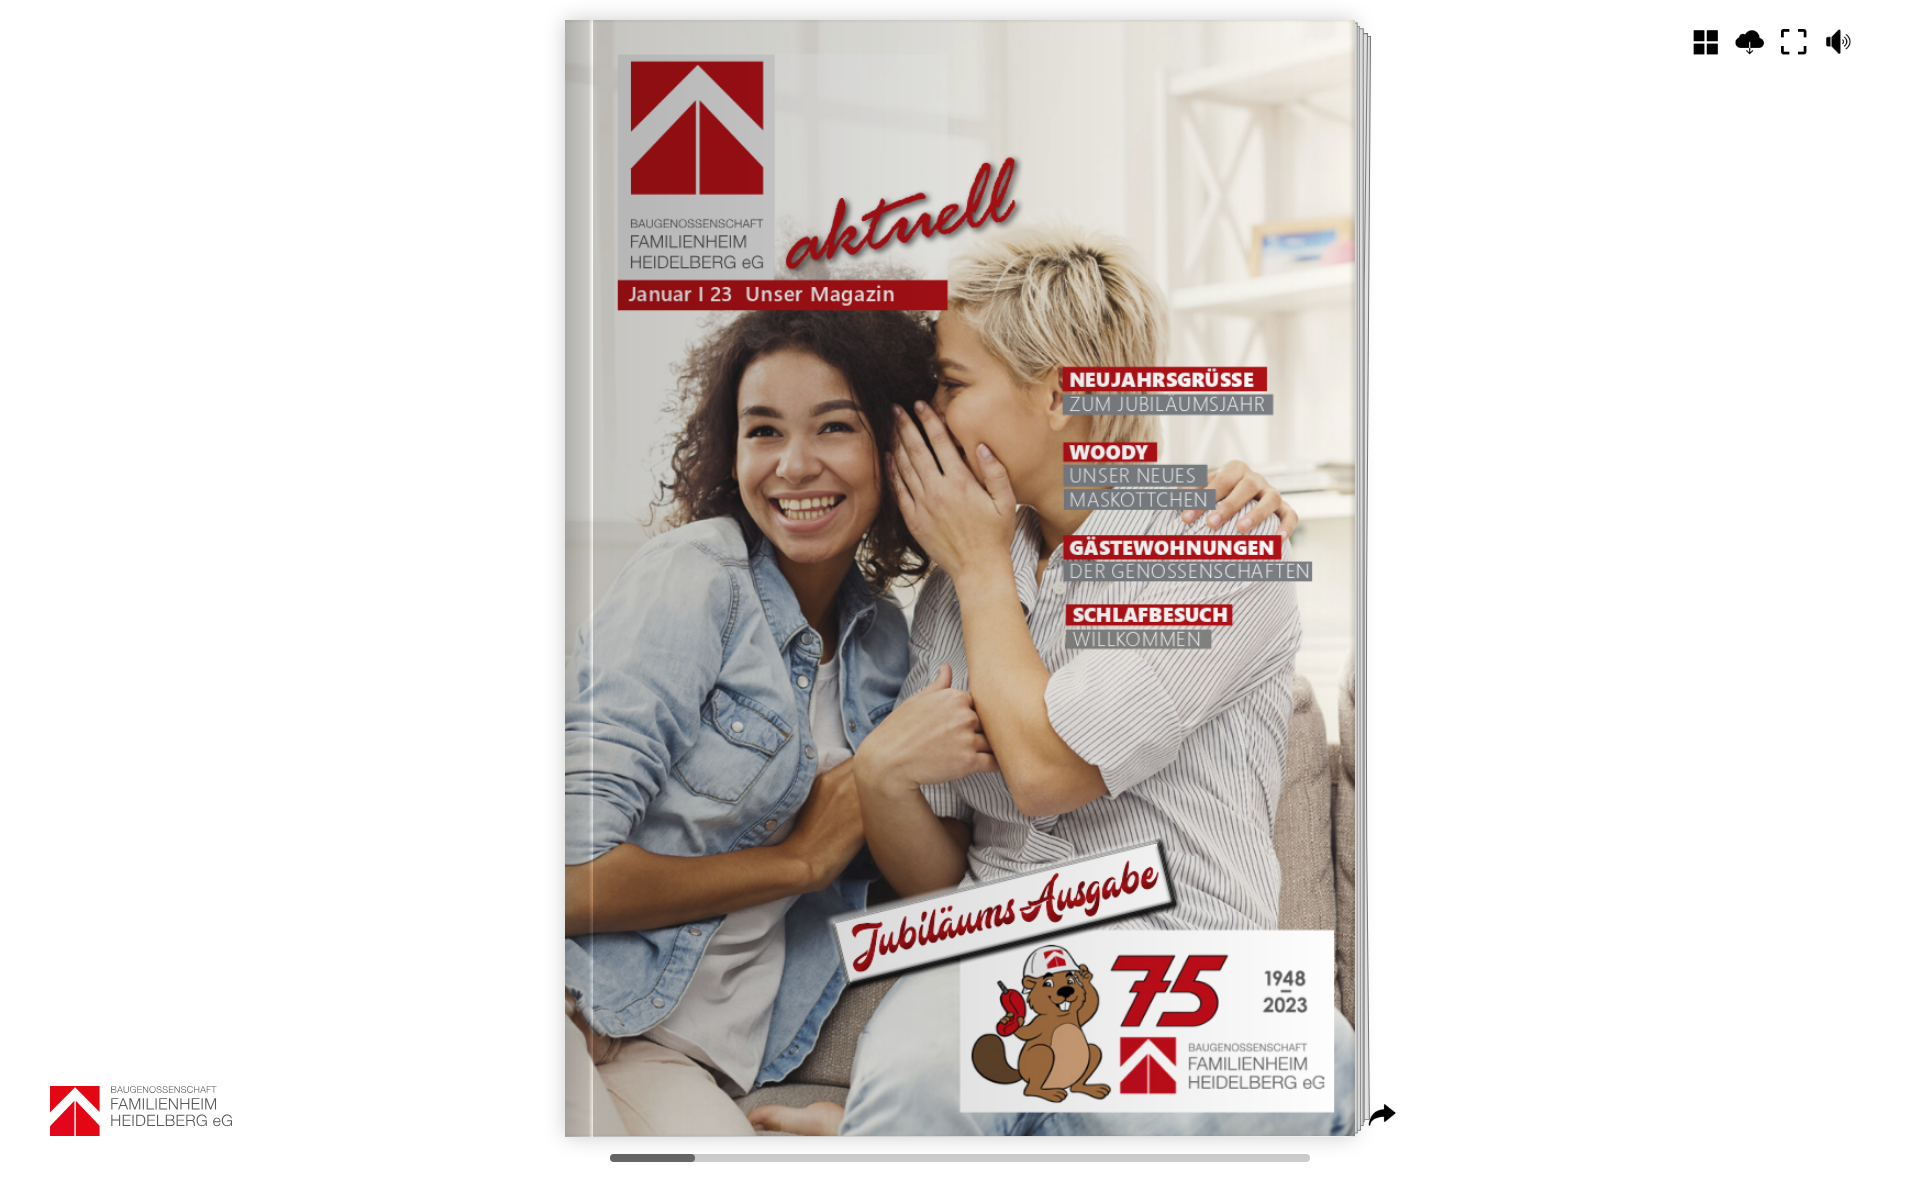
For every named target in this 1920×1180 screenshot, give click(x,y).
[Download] (1750, 42)
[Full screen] (1794, 42)
